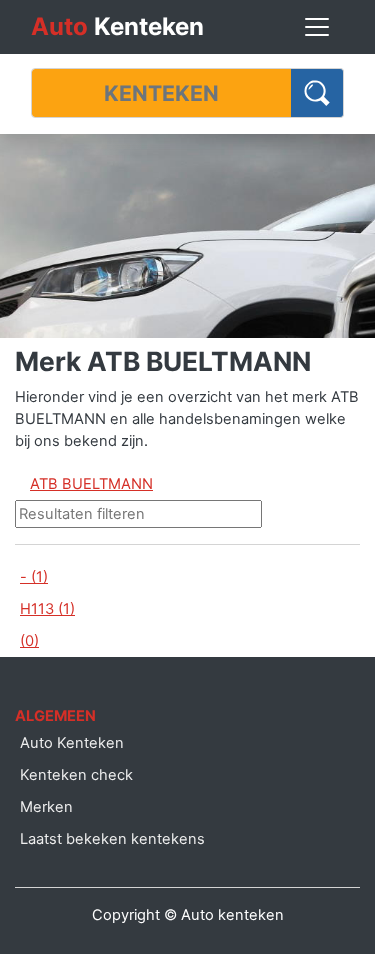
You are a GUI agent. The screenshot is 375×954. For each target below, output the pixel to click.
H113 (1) (47, 609)
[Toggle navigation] (317, 27)
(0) (29, 641)
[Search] (317, 93)
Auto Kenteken (72, 743)
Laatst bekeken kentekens (112, 839)
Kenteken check (76, 775)
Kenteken (117, 26)
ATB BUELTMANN (91, 484)
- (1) (34, 577)
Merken (46, 807)
